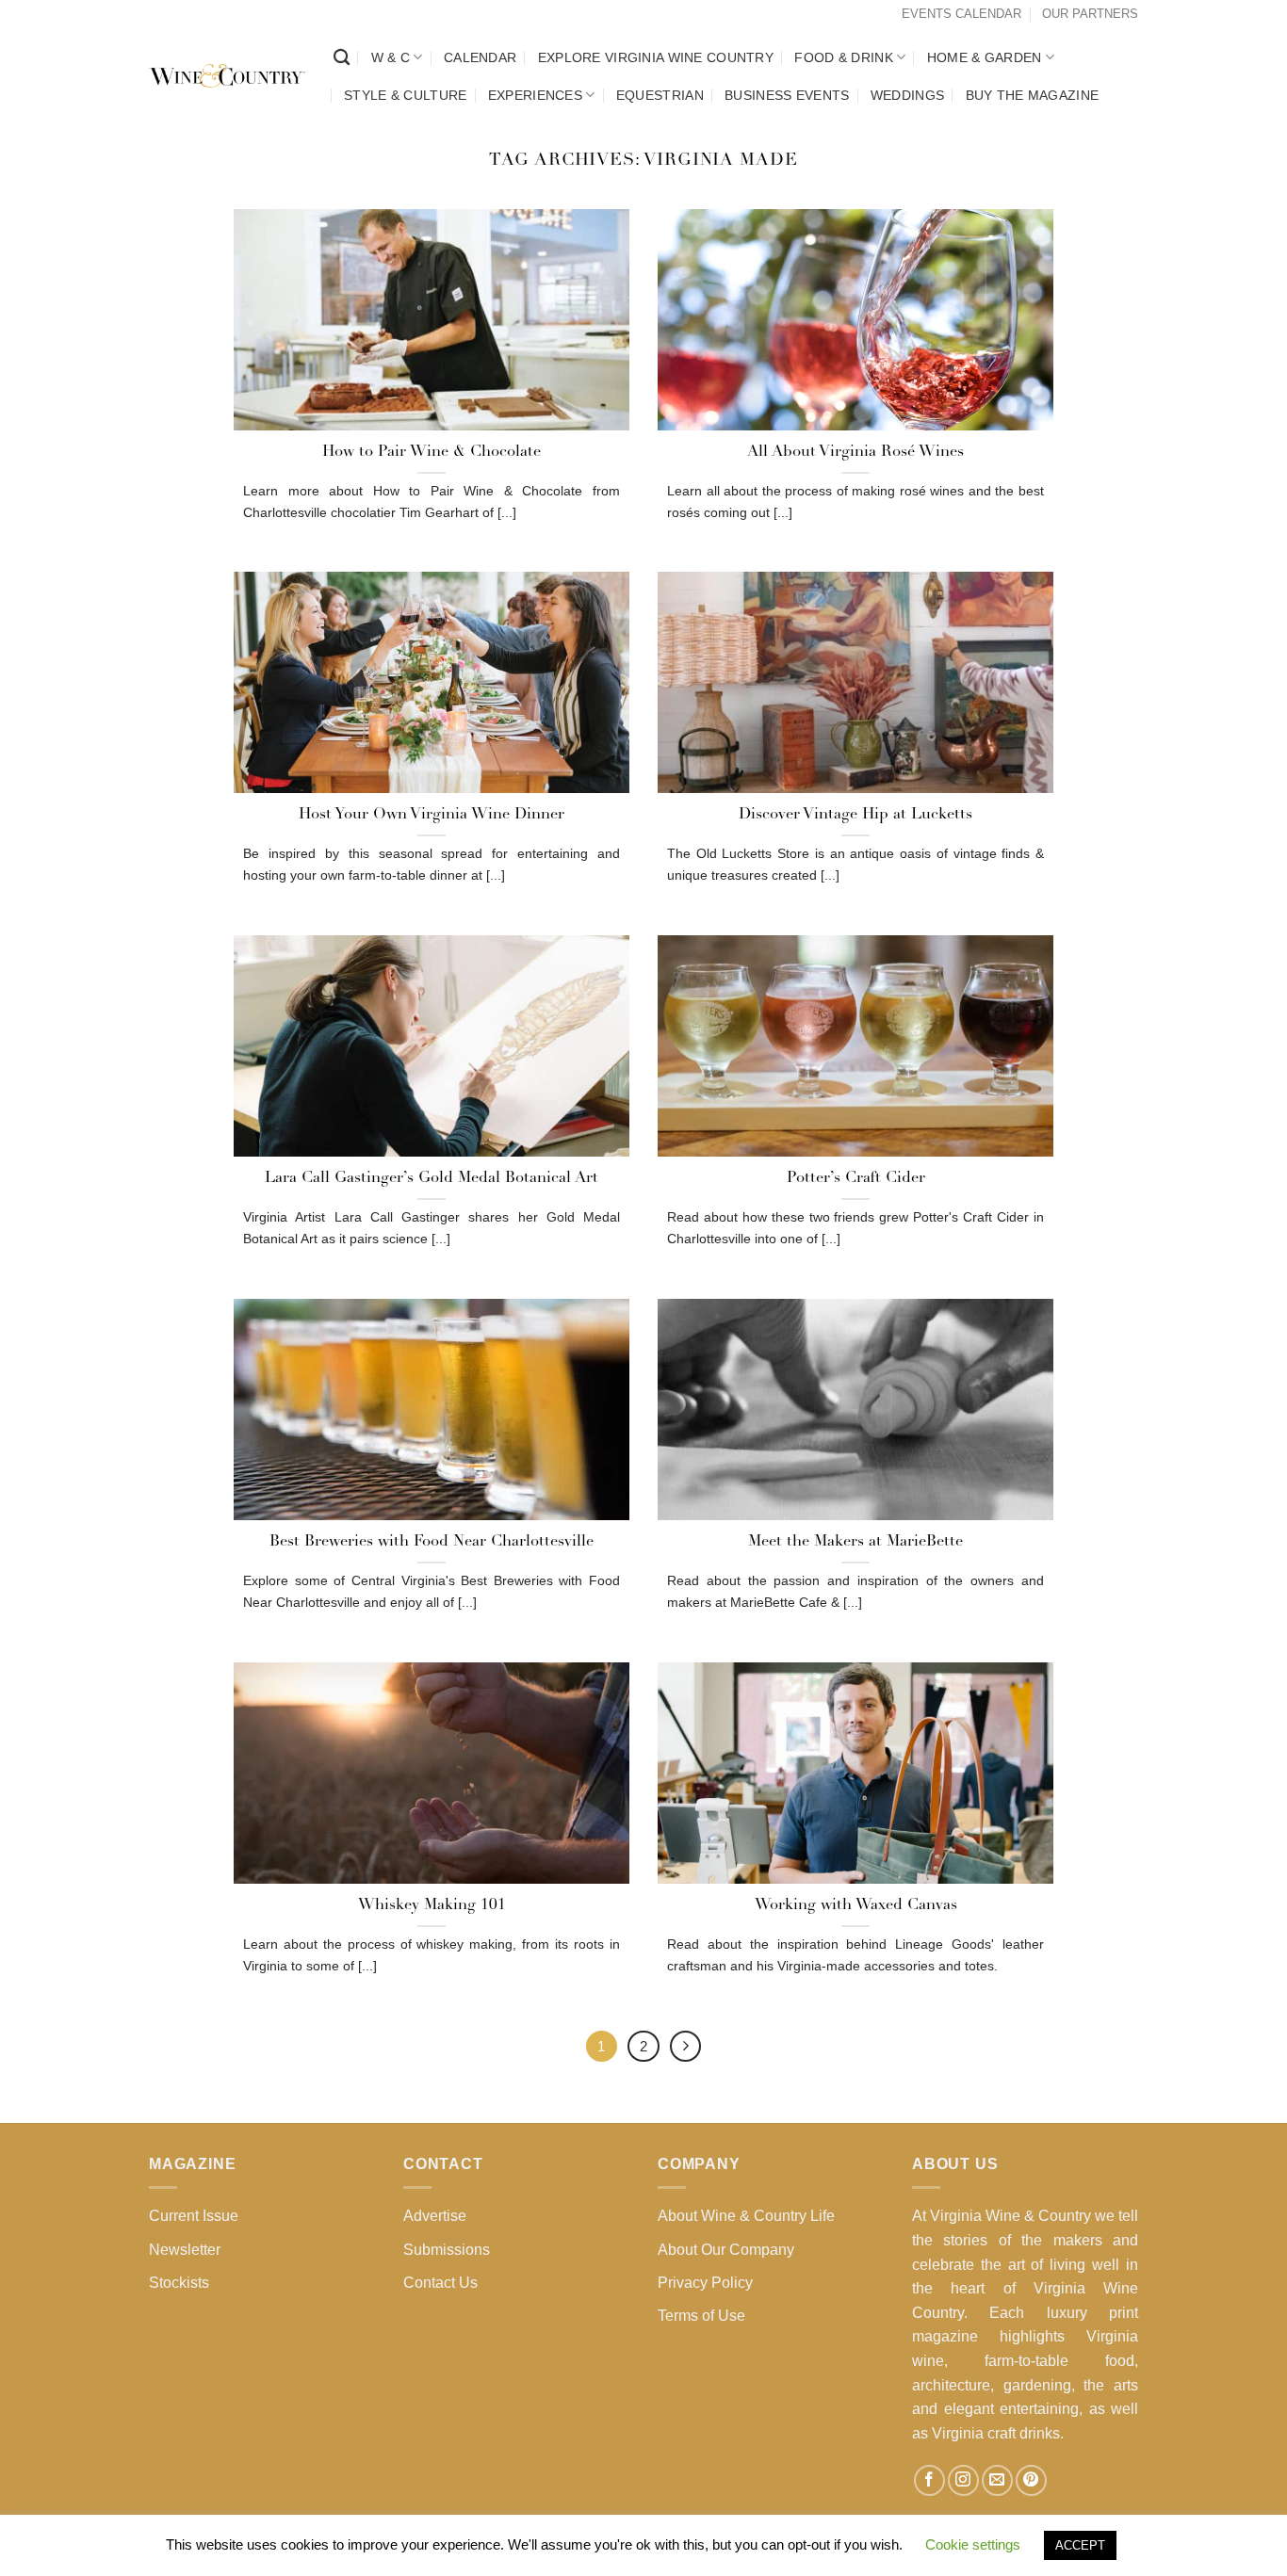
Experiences (535, 95)
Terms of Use (701, 2316)
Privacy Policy (705, 2283)
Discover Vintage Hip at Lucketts (855, 815)
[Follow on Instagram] (963, 2480)
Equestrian (660, 95)
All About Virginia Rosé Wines (855, 452)
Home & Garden (985, 57)
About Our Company (726, 2250)
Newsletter (185, 2250)
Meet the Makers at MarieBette (855, 1542)
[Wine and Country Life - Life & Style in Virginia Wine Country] (227, 76)
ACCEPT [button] (1080, 2545)
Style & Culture (405, 95)
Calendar (480, 57)
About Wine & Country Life (746, 2216)
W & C (391, 57)
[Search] (342, 58)
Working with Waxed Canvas (856, 1905)
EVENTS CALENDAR (961, 14)
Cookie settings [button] (973, 2544)
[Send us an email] (997, 2480)
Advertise (435, 2216)
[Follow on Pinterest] (1031, 2480)
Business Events (787, 95)
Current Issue (194, 2216)
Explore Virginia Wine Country (656, 57)
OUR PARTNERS (1090, 14)
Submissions (447, 2250)
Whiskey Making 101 (432, 1905)
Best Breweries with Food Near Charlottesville (432, 1542)
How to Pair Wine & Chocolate (432, 452)
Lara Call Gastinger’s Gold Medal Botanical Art (432, 1178)
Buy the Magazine (1033, 95)
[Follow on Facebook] (929, 2480)
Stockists (179, 2283)
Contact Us (440, 2283)
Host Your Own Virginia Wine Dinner (432, 815)
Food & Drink (843, 57)
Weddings (907, 95)
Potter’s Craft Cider (856, 1178)
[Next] (686, 2047)
